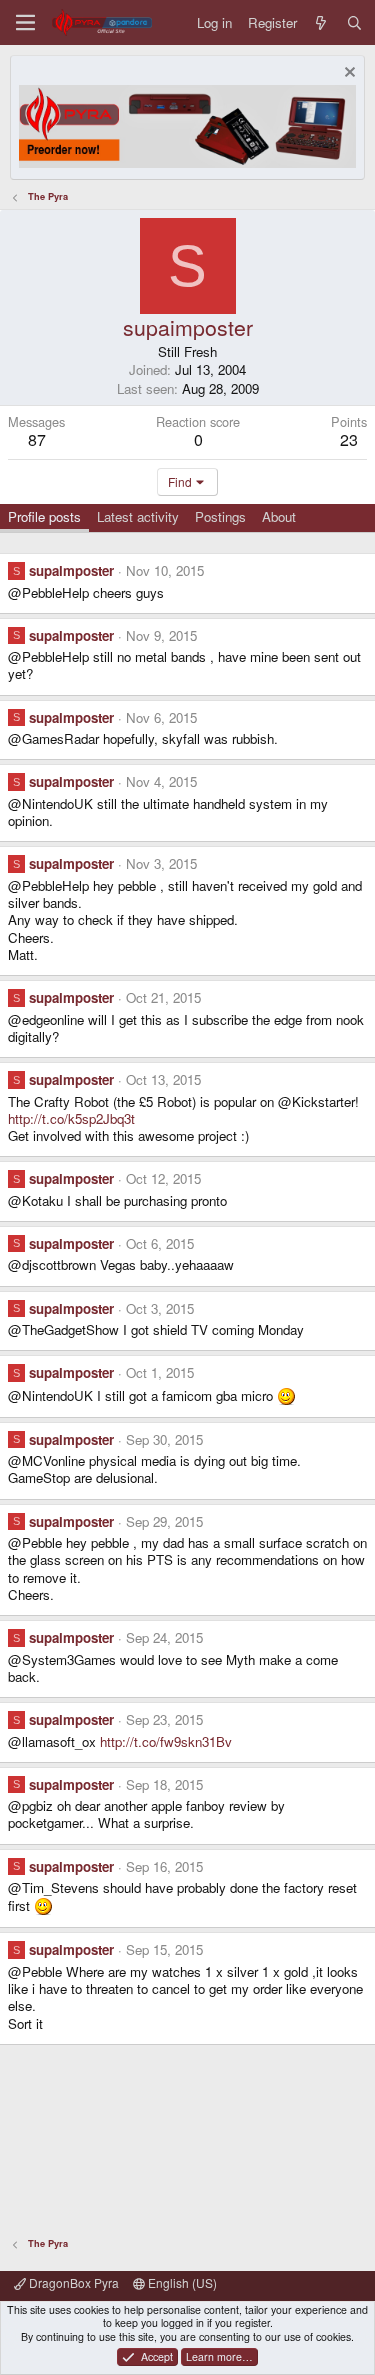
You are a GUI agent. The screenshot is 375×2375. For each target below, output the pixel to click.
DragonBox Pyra (72, 2282)
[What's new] (321, 22)
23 (349, 439)
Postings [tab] (220, 516)
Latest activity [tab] (138, 516)
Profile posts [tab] (44, 516)
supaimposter (71, 570)
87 (37, 439)
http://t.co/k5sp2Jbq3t (71, 1118)
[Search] (354, 22)
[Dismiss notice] (347, 74)
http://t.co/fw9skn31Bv (166, 1741)
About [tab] (279, 516)
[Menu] (25, 22)
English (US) (181, 2282)
